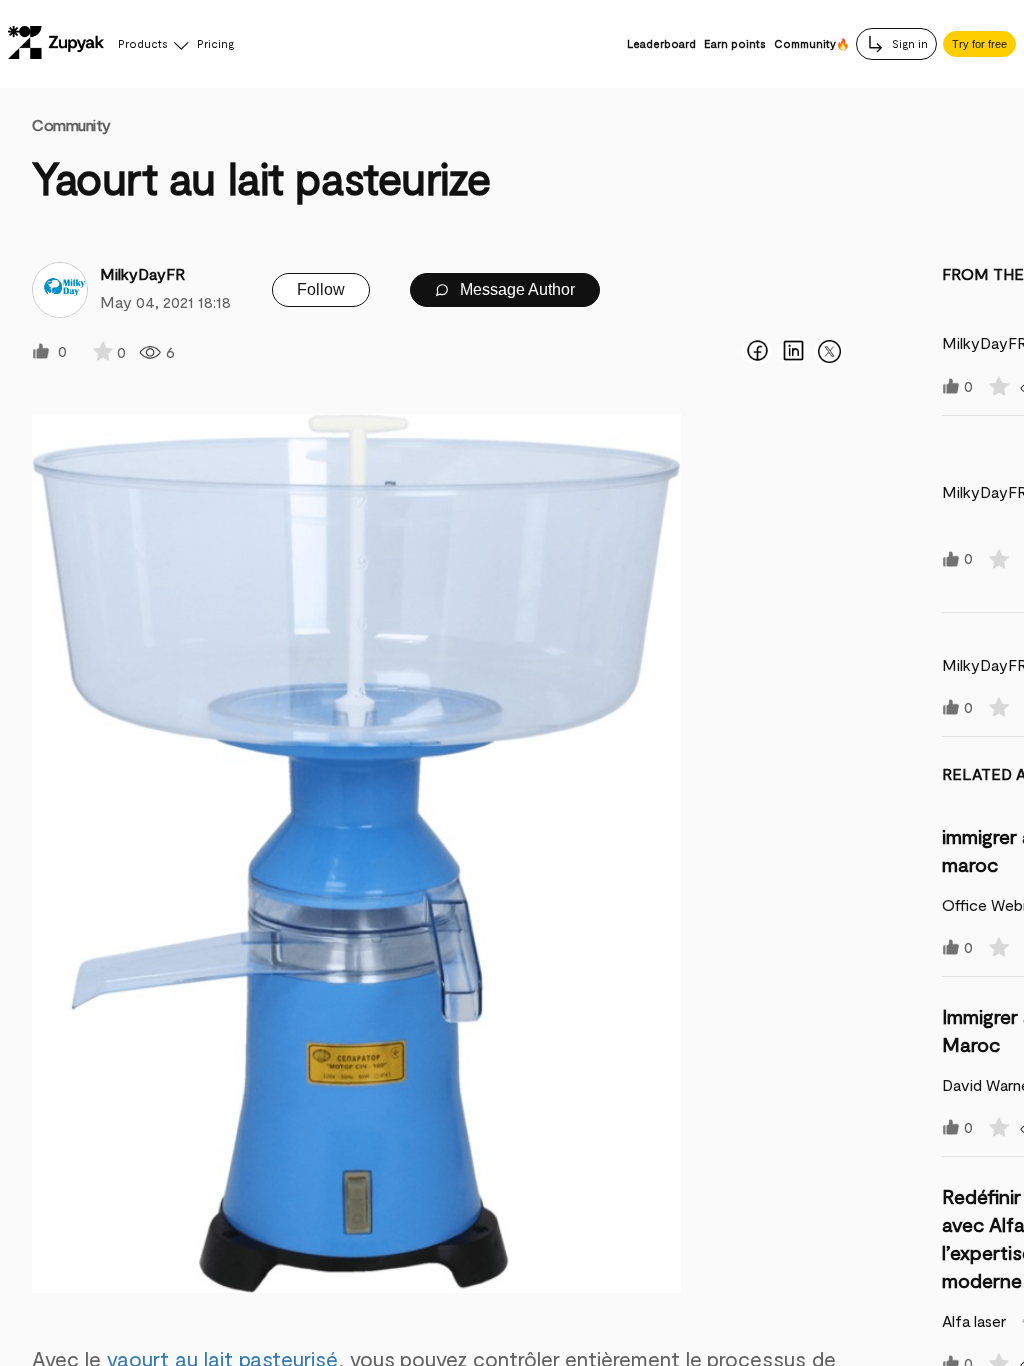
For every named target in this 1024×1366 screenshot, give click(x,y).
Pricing (215, 43)
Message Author (515, 289)
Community (71, 124)
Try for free (979, 44)
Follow (321, 289)
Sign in (908, 43)
